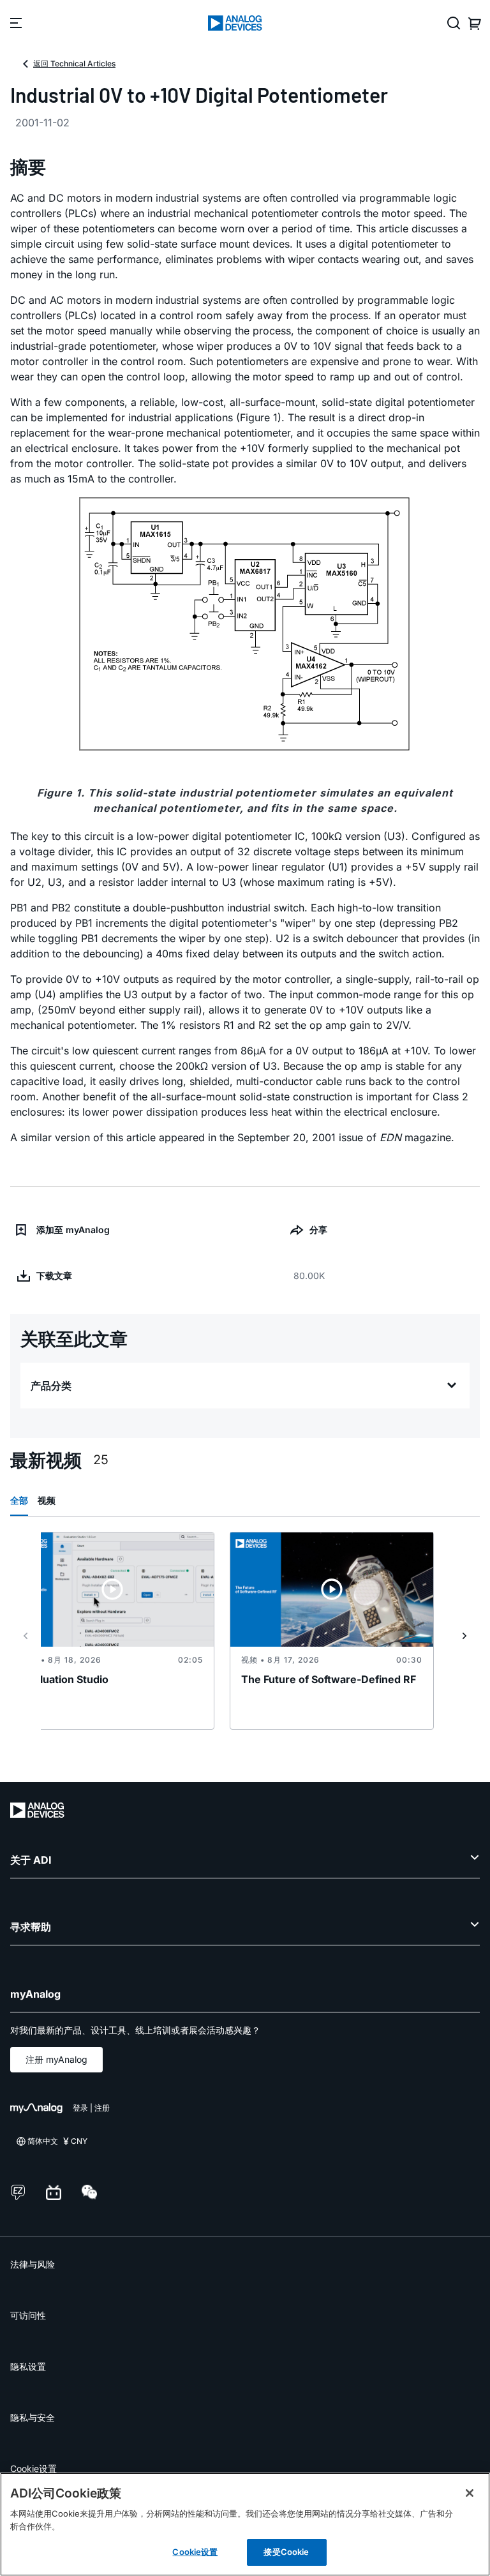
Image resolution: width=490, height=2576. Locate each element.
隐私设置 (28, 2366)
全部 (19, 1500)
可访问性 (28, 2315)
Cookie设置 (33, 2468)
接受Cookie (286, 2552)
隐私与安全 (33, 2417)
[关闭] (470, 2493)
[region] (245, 2524)
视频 (47, 1500)
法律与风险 (33, 2264)
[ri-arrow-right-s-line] (464, 1636)
